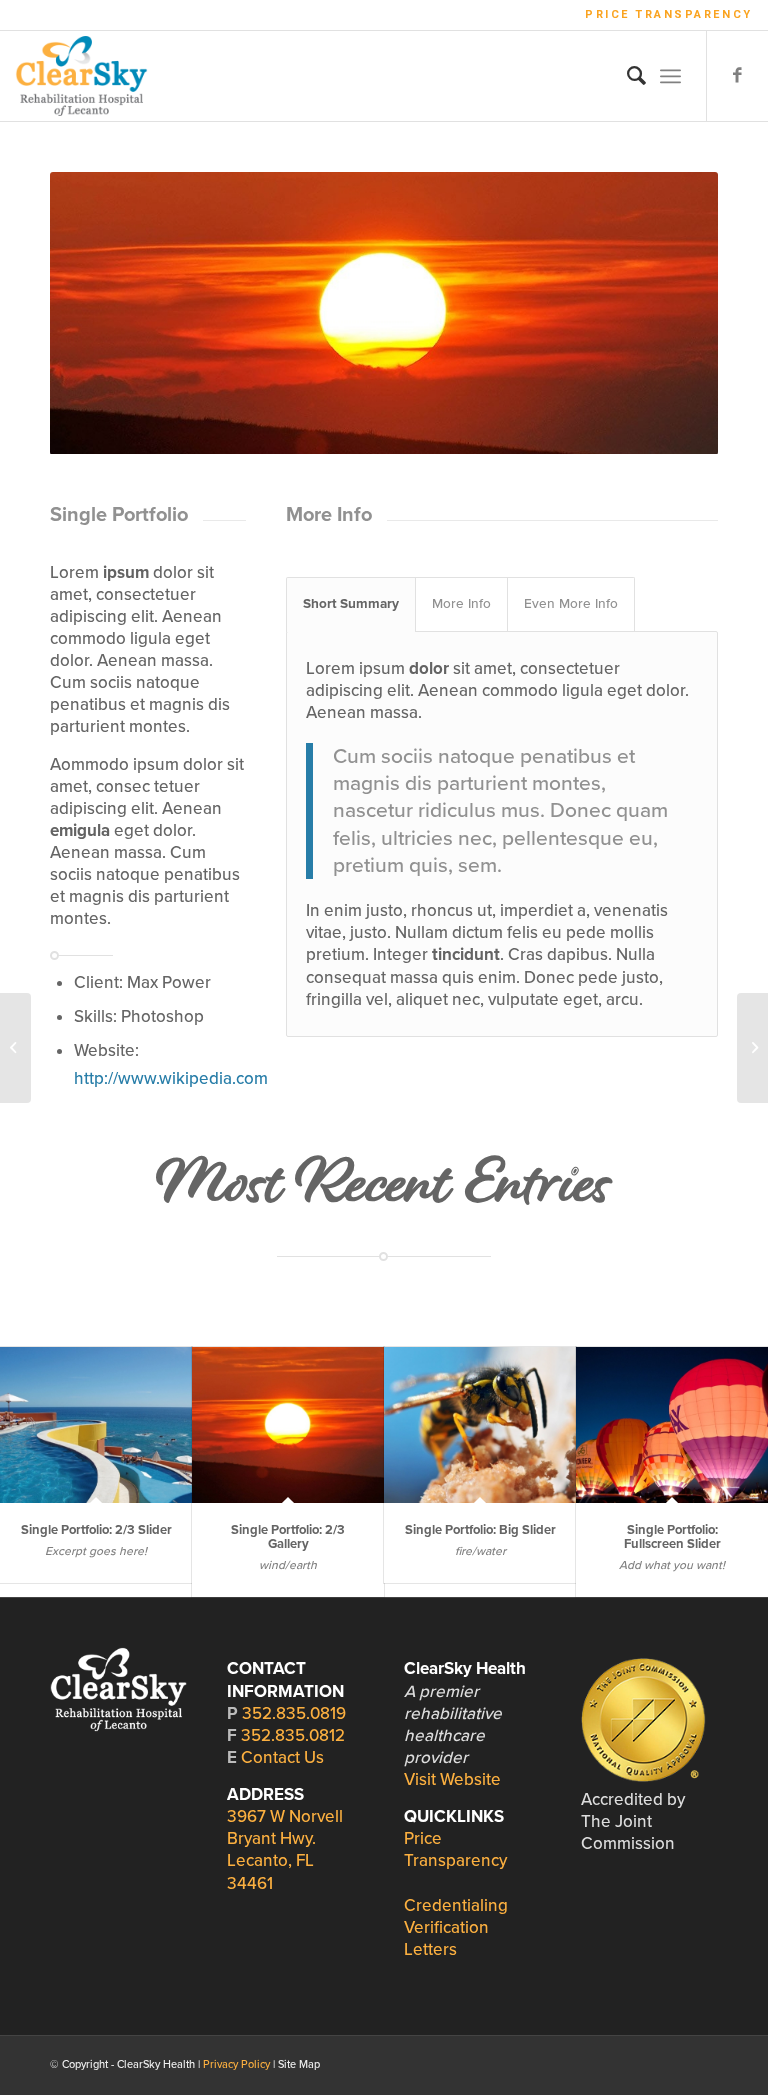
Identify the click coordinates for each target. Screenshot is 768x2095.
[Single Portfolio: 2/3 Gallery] (288, 1424)
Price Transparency (669, 14)
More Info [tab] (461, 604)
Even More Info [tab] (571, 604)
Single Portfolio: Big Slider (480, 1530)
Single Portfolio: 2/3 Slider (96, 1530)
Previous (95, 313)
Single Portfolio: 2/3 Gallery (288, 1537)
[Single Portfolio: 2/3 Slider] (96, 1424)
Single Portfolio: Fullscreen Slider (672, 1537)
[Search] (626, 76)
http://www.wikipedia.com (171, 1078)
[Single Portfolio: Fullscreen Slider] (672, 1424)
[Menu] (670, 76)
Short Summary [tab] (351, 604)
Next (673, 313)
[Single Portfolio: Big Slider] (480, 1424)
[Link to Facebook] (738, 76)
